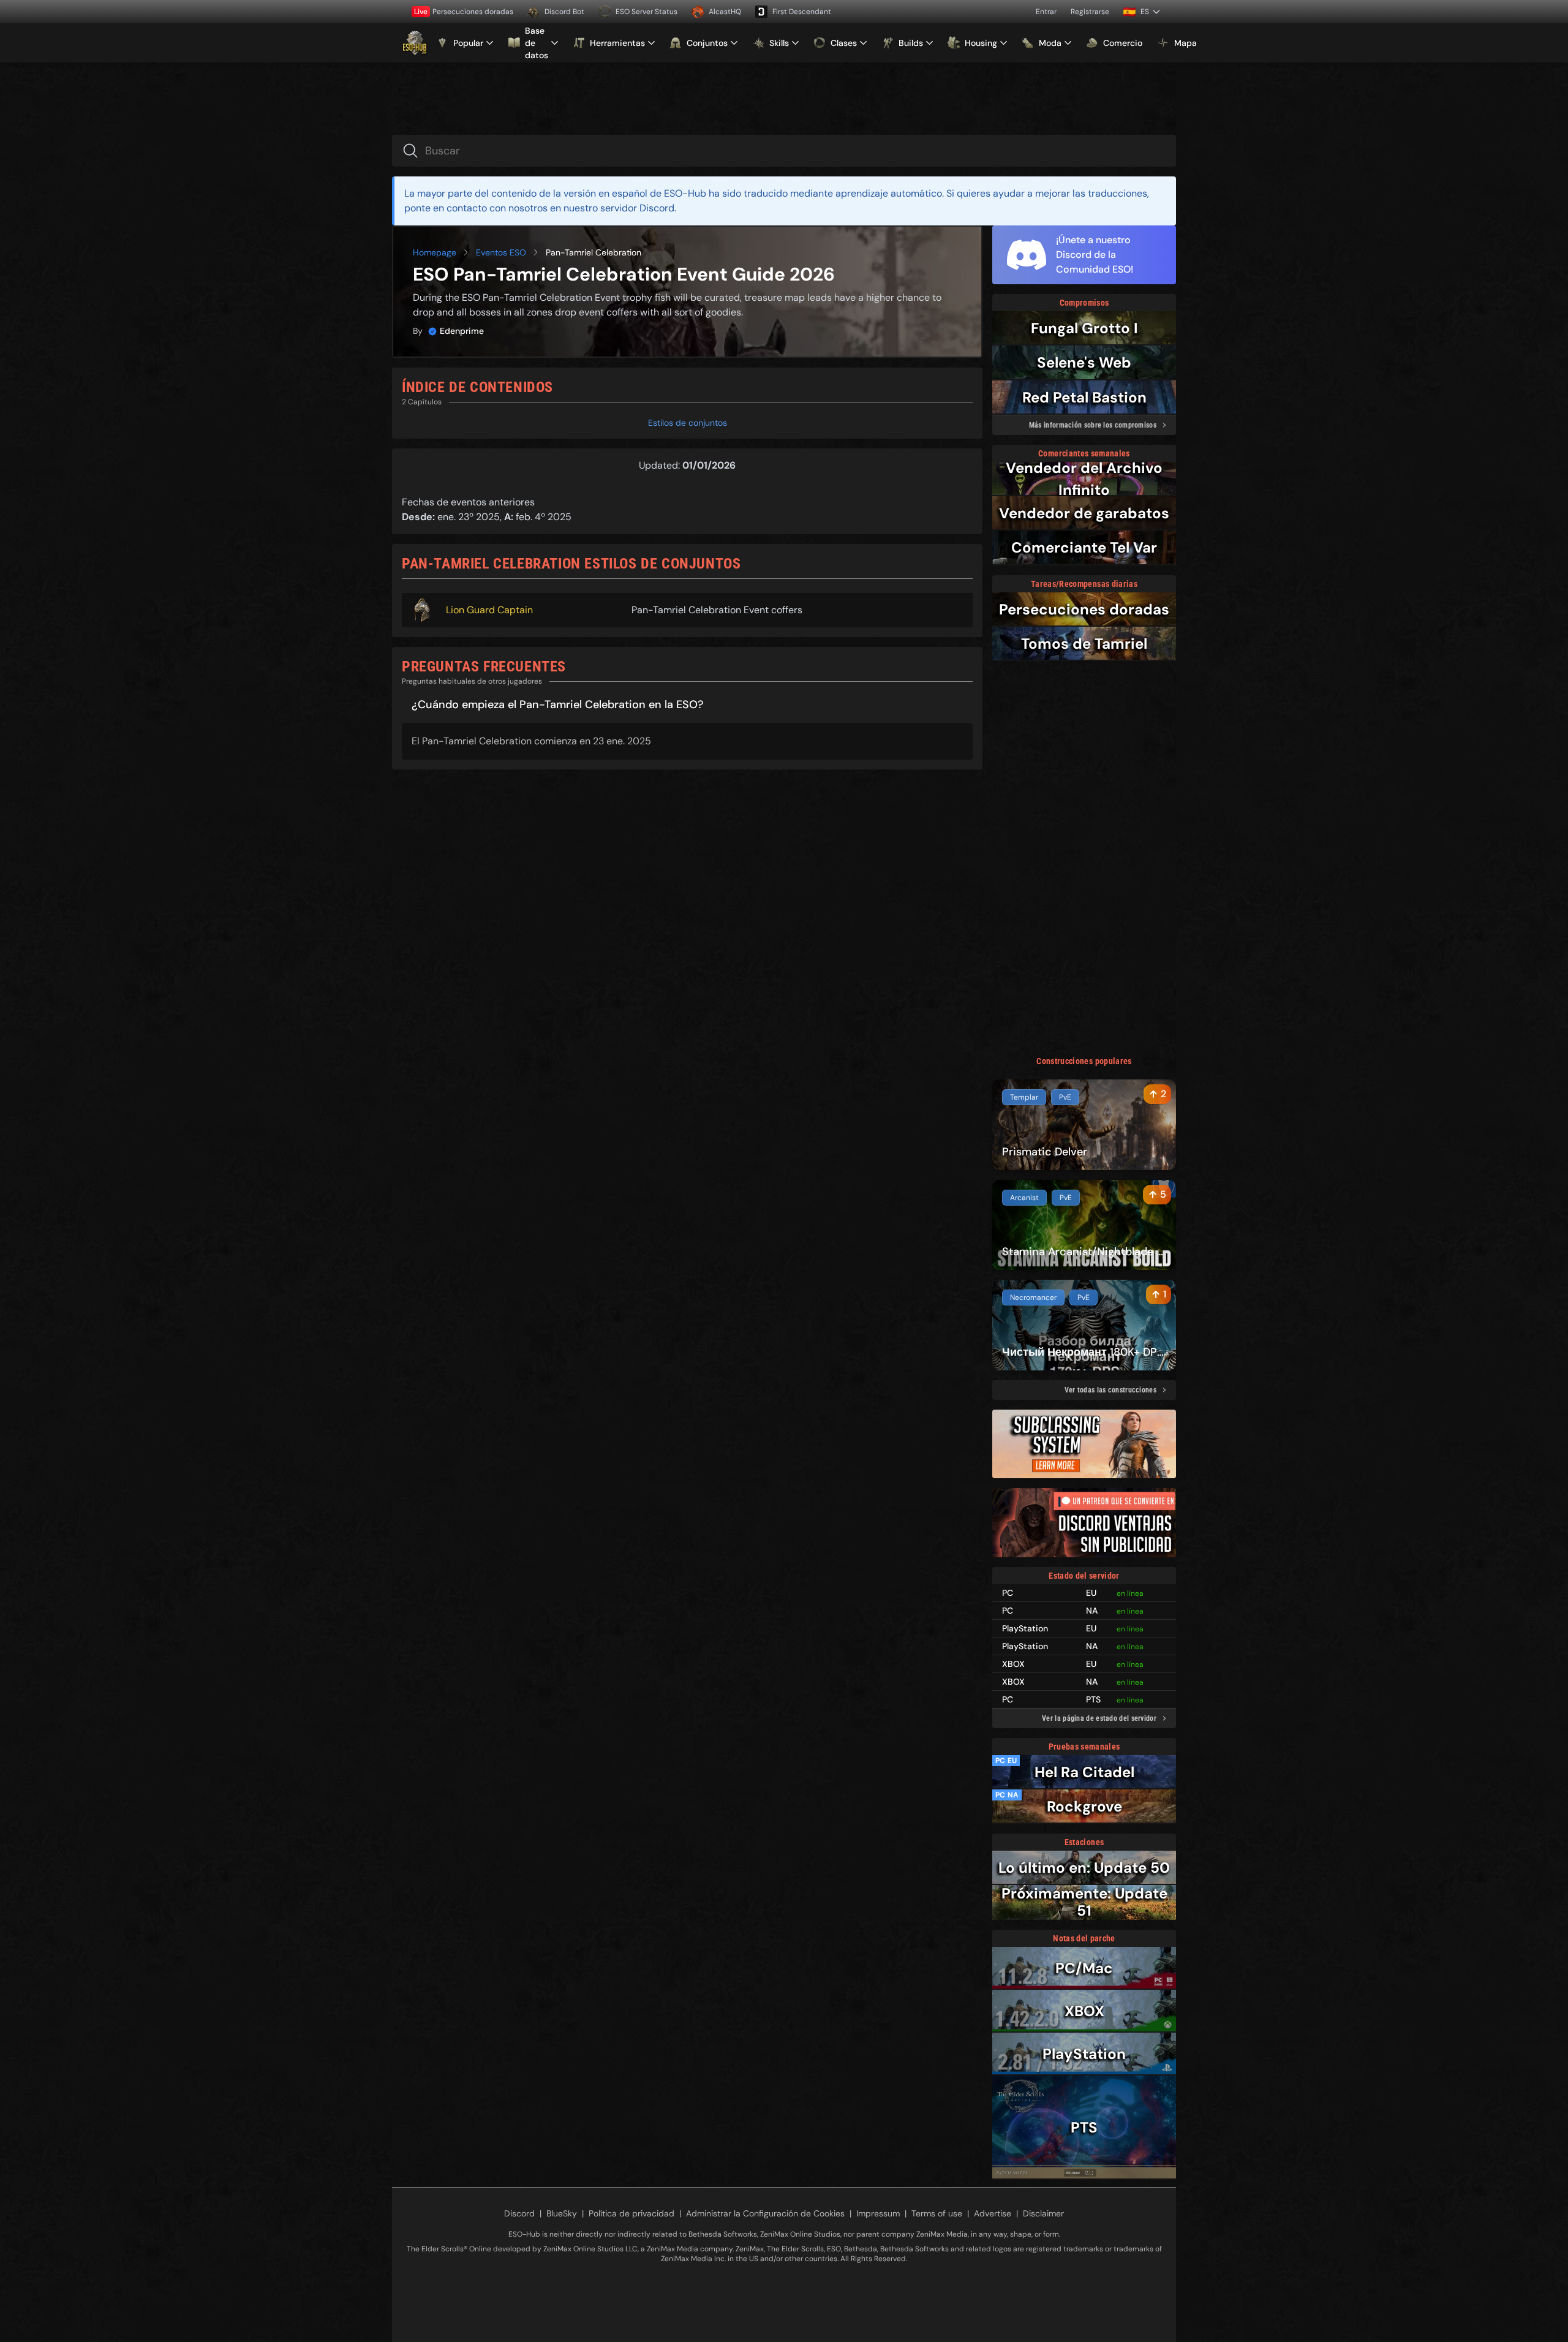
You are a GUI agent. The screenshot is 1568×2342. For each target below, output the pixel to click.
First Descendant (802, 12)
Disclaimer (1043, 2213)
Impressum (878, 2213)
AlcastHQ (725, 12)
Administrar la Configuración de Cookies (765, 2213)
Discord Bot (564, 12)
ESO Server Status (646, 12)
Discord (519, 2213)
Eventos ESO (501, 252)
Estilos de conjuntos (688, 423)
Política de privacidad (631, 2213)
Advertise (993, 2213)
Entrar (1046, 12)
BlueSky (562, 2213)
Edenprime (462, 331)
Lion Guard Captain (489, 610)
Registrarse (1090, 12)
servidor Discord (637, 208)
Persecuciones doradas (464, 12)
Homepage (435, 252)
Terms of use (937, 2213)
